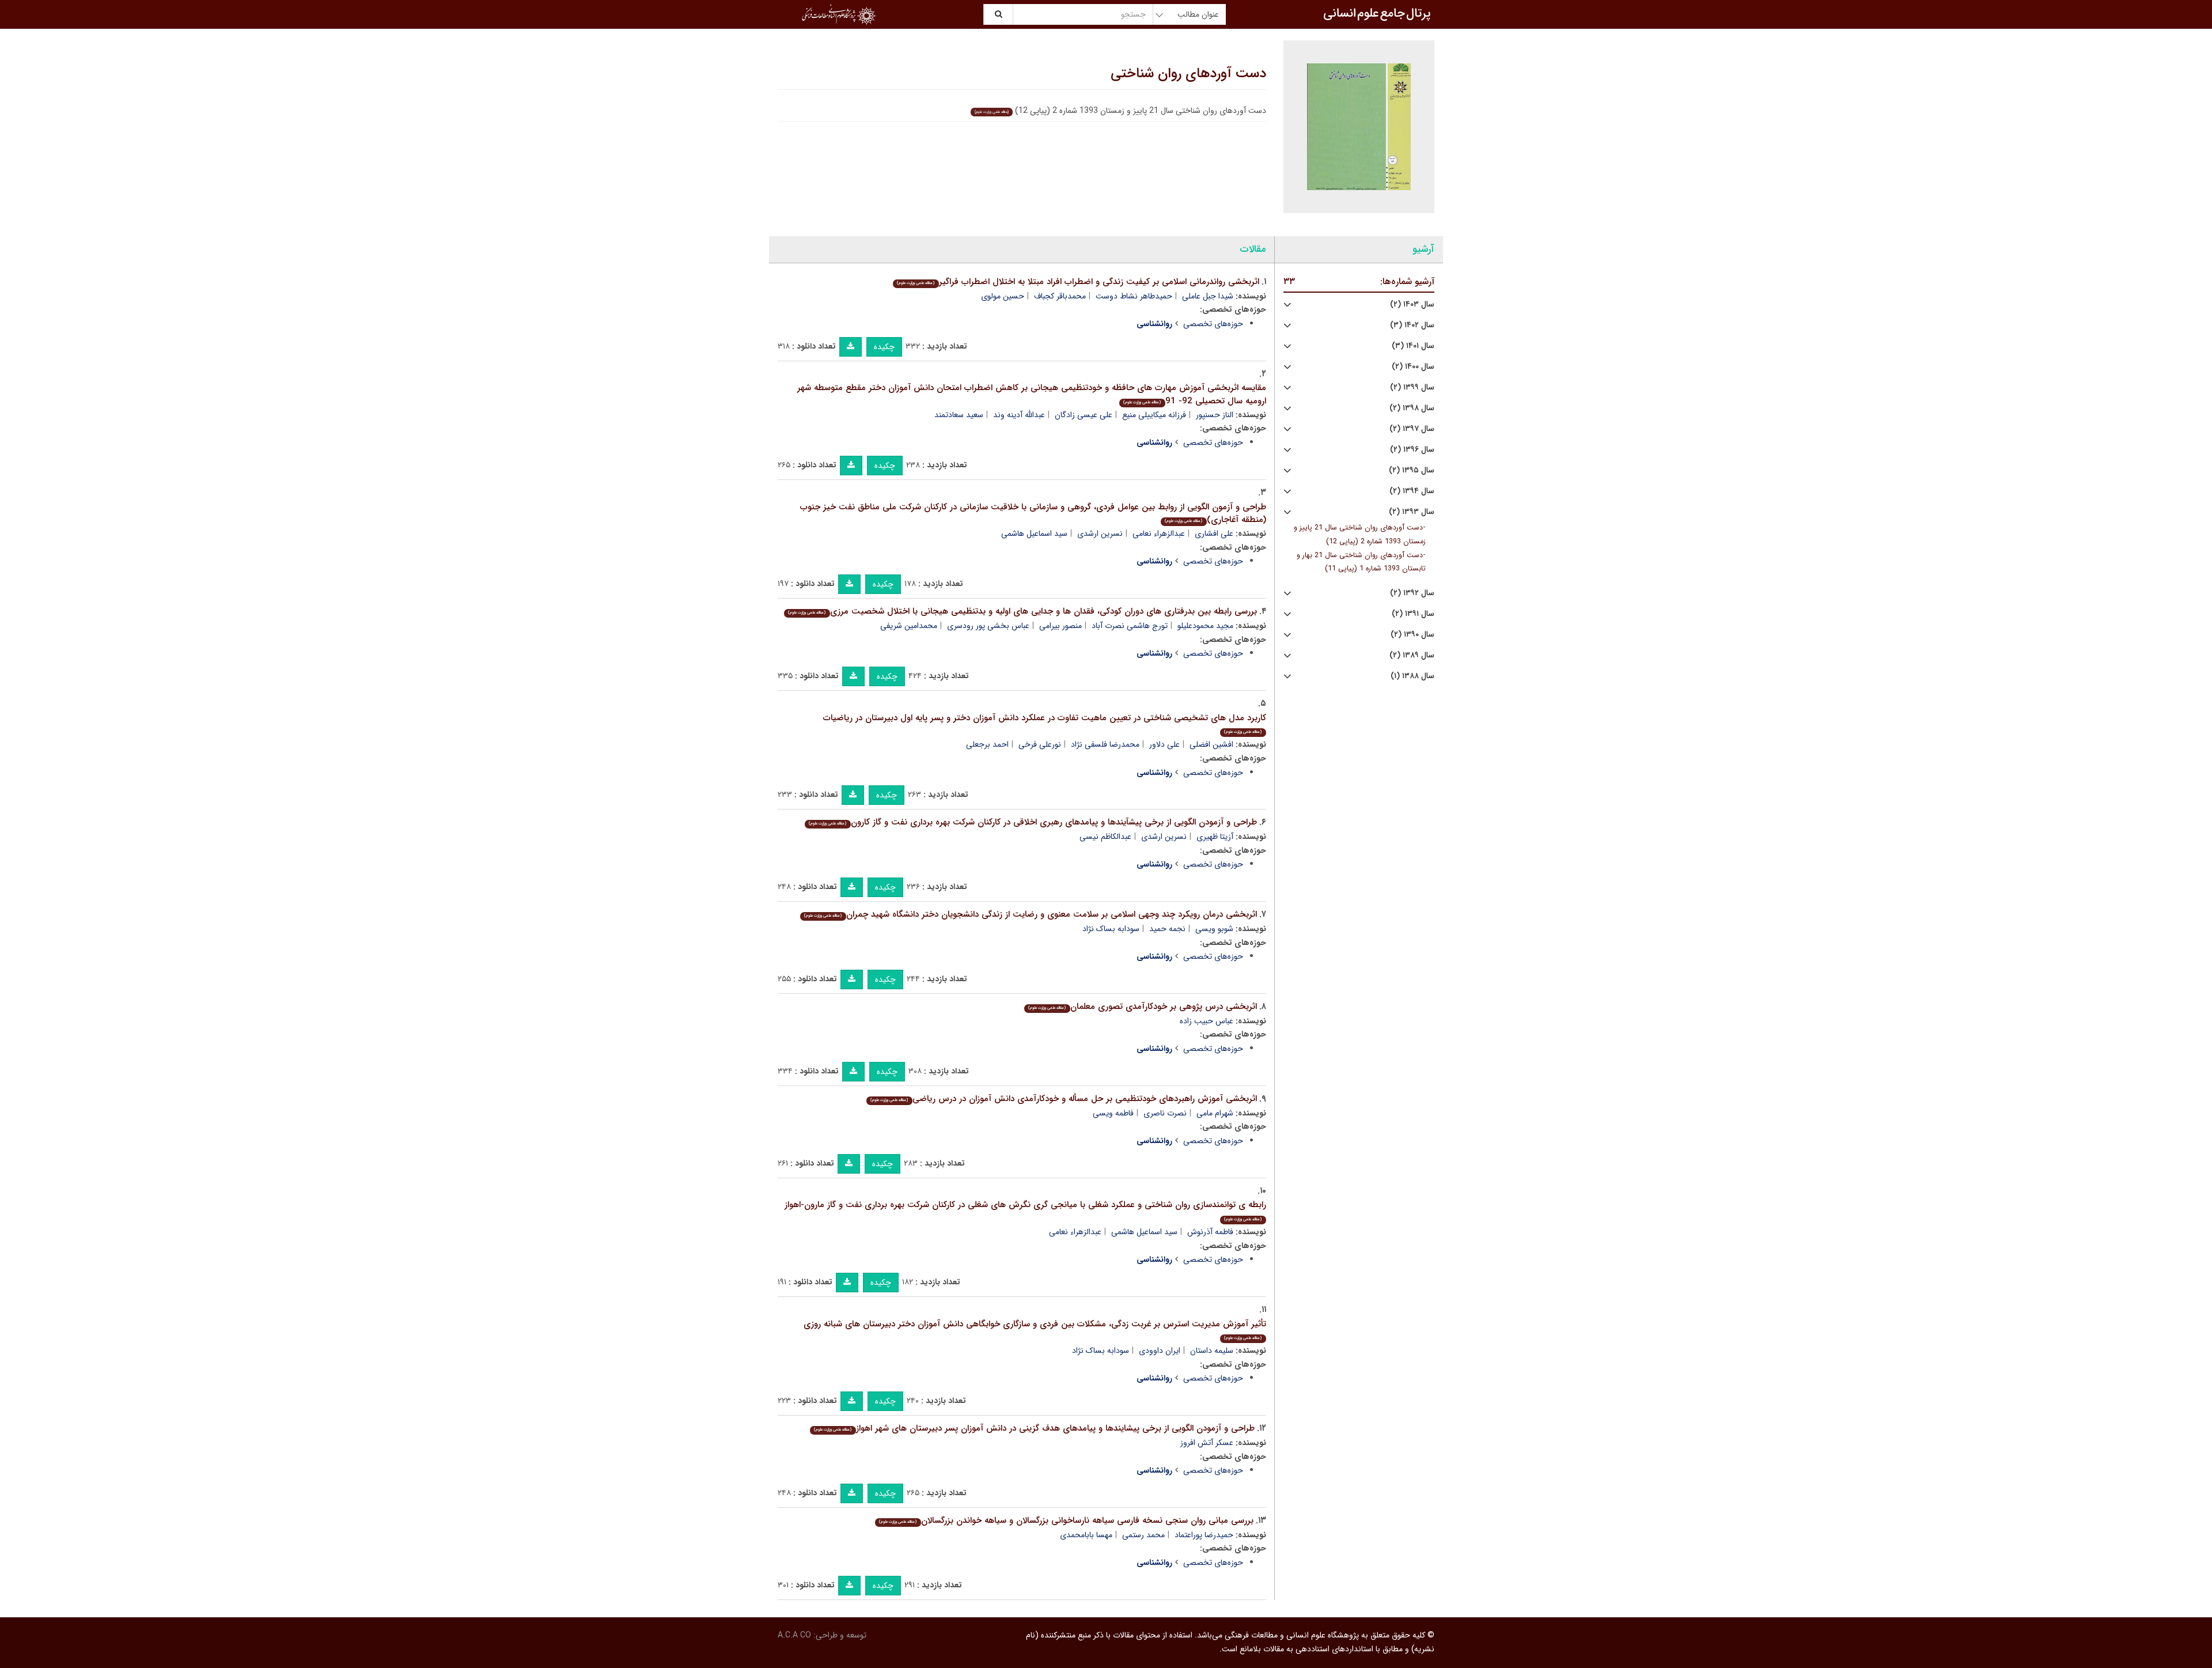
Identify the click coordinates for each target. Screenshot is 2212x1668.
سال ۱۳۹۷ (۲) (1412, 429)
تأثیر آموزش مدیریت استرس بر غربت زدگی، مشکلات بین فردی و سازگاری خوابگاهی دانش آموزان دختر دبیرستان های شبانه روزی (1035, 1330)
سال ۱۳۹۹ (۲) (1412, 387)
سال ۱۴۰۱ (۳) (1413, 346)
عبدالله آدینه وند (1019, 415)
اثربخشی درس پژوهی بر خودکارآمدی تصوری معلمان (1142, 1007)
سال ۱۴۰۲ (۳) (1412, 325)
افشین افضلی (1211, 744)
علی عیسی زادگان (1084, 415)
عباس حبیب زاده (1207, 1021)
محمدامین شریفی (909, 626)
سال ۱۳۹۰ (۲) (1412, 635)
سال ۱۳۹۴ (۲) (1412, 491)
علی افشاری (1214, 534)
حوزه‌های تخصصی (1213, 324)
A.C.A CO (794, 1635)
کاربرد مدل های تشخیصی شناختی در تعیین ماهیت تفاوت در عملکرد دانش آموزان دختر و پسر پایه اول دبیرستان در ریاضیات (1045, 723)
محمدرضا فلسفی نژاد (1105, 744)
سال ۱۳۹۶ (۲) (1412, 450)
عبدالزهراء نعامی (1159, 534)
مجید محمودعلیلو (1205, 626)
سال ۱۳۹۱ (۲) (1413, 614)
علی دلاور (1164, 744)
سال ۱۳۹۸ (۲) (1412, 408)
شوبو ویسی (1214, 929)
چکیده (884, 347)
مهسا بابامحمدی (1086, 1535)
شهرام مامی (1215, 1113)
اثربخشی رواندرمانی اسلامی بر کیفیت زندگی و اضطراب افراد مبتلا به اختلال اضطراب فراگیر (1078, 282)
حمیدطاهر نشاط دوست (1134, 296)
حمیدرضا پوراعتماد (1204, 1535)
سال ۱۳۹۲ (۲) (1412, 593)
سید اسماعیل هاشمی (1034, 534)
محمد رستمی (1143, 1535)
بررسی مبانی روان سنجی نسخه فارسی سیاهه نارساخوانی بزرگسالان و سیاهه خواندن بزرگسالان (1066, 1521)
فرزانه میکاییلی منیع (1154, 415)
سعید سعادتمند (959, 415)
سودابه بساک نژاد (1111, 929)
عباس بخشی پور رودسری (988, 626)
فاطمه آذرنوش (1210, 1232)
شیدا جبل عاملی (1208, 296)
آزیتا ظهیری (1215, 837)
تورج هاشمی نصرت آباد (1130, 626)
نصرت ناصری (1165, 1113)
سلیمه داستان (1212, 1351)
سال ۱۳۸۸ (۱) (1412, 676)
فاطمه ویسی (1113, 1113)
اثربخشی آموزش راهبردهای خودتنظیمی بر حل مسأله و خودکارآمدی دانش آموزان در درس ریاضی (1063, 1099)
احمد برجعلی (987, 744)
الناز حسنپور (1215, 415)
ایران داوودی (1160, 1351)
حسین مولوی (1003, 296)
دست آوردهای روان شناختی (1188, 74)
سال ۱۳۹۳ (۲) (1412, 512)
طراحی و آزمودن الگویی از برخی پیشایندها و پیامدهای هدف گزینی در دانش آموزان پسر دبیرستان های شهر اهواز (1034, 1428)
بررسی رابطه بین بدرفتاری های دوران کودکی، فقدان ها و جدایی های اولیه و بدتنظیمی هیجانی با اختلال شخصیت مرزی (1022, 611)
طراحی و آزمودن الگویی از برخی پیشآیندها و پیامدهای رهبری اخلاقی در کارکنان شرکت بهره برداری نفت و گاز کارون (1033, 822)
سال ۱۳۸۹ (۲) (1412, 655)
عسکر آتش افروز (1207, 1443)
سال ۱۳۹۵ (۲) (1412, 470)
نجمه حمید (1167, 929)
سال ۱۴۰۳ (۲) (1412, 305)
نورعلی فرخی (1040, 744)
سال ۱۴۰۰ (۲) (1413, 367)
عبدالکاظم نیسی (1105, 837)
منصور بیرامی (1060, 626)
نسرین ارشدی (1100, 534)
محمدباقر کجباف (1060, 296)
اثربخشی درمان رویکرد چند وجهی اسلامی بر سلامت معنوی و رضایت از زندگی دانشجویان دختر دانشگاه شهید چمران (1030, 914)
